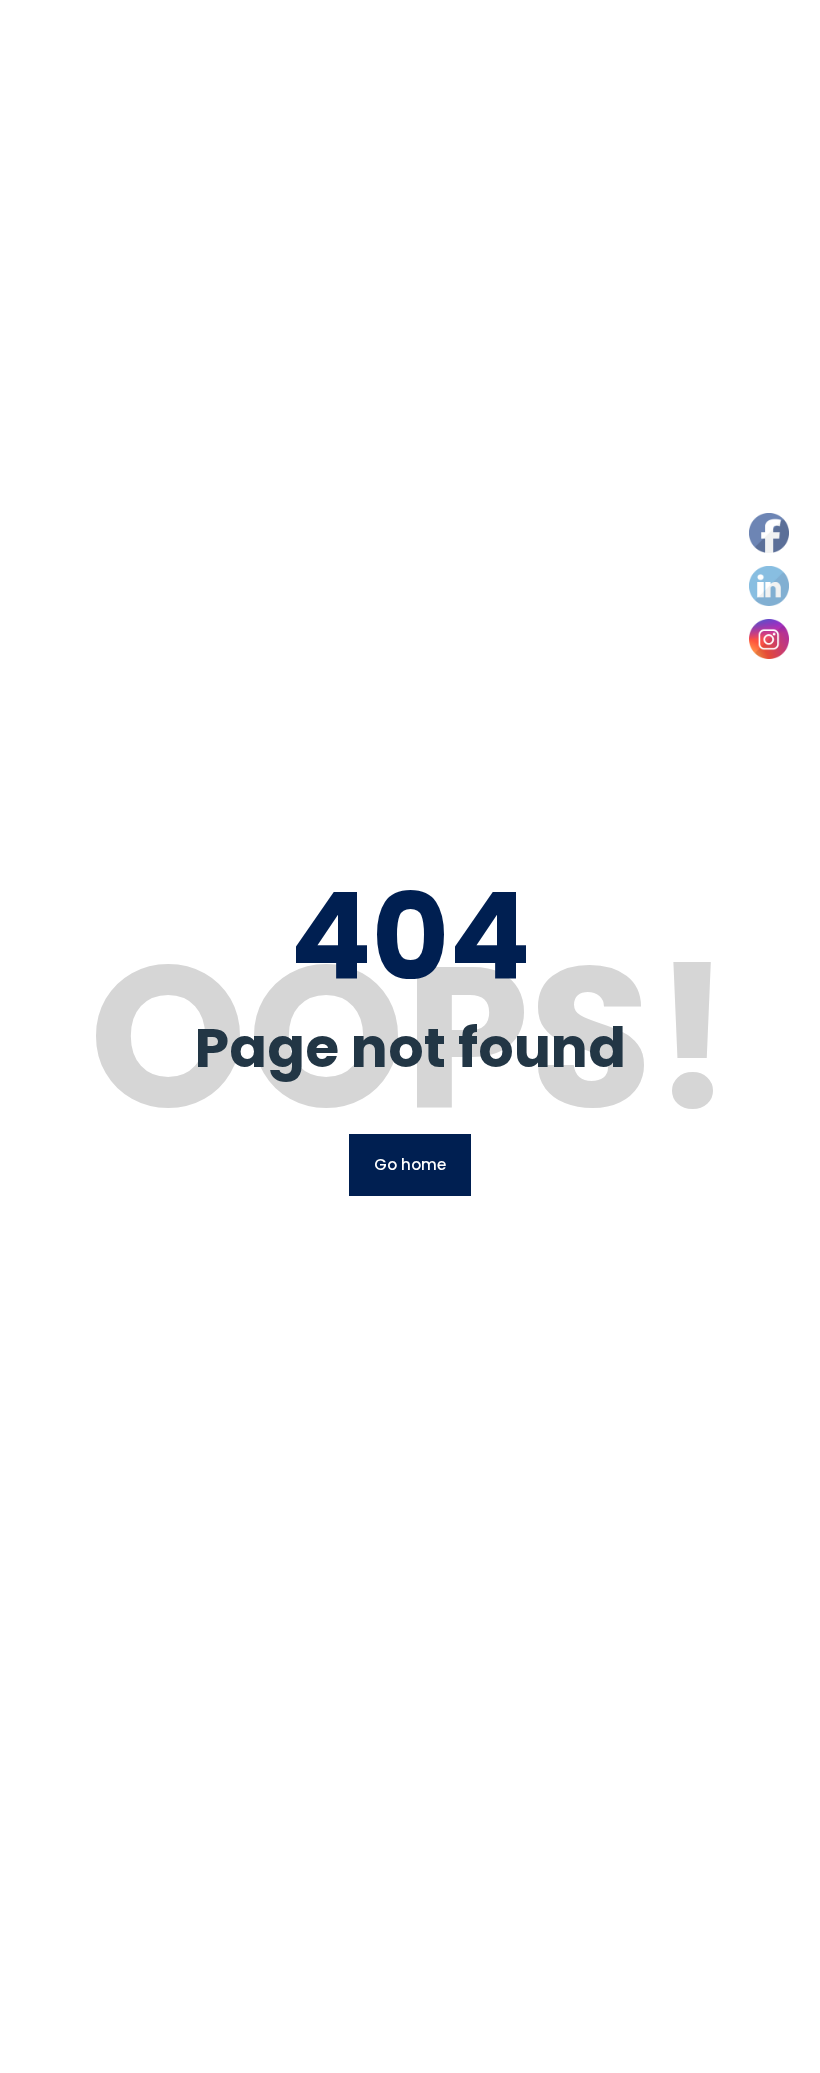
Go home (410, 1164)
